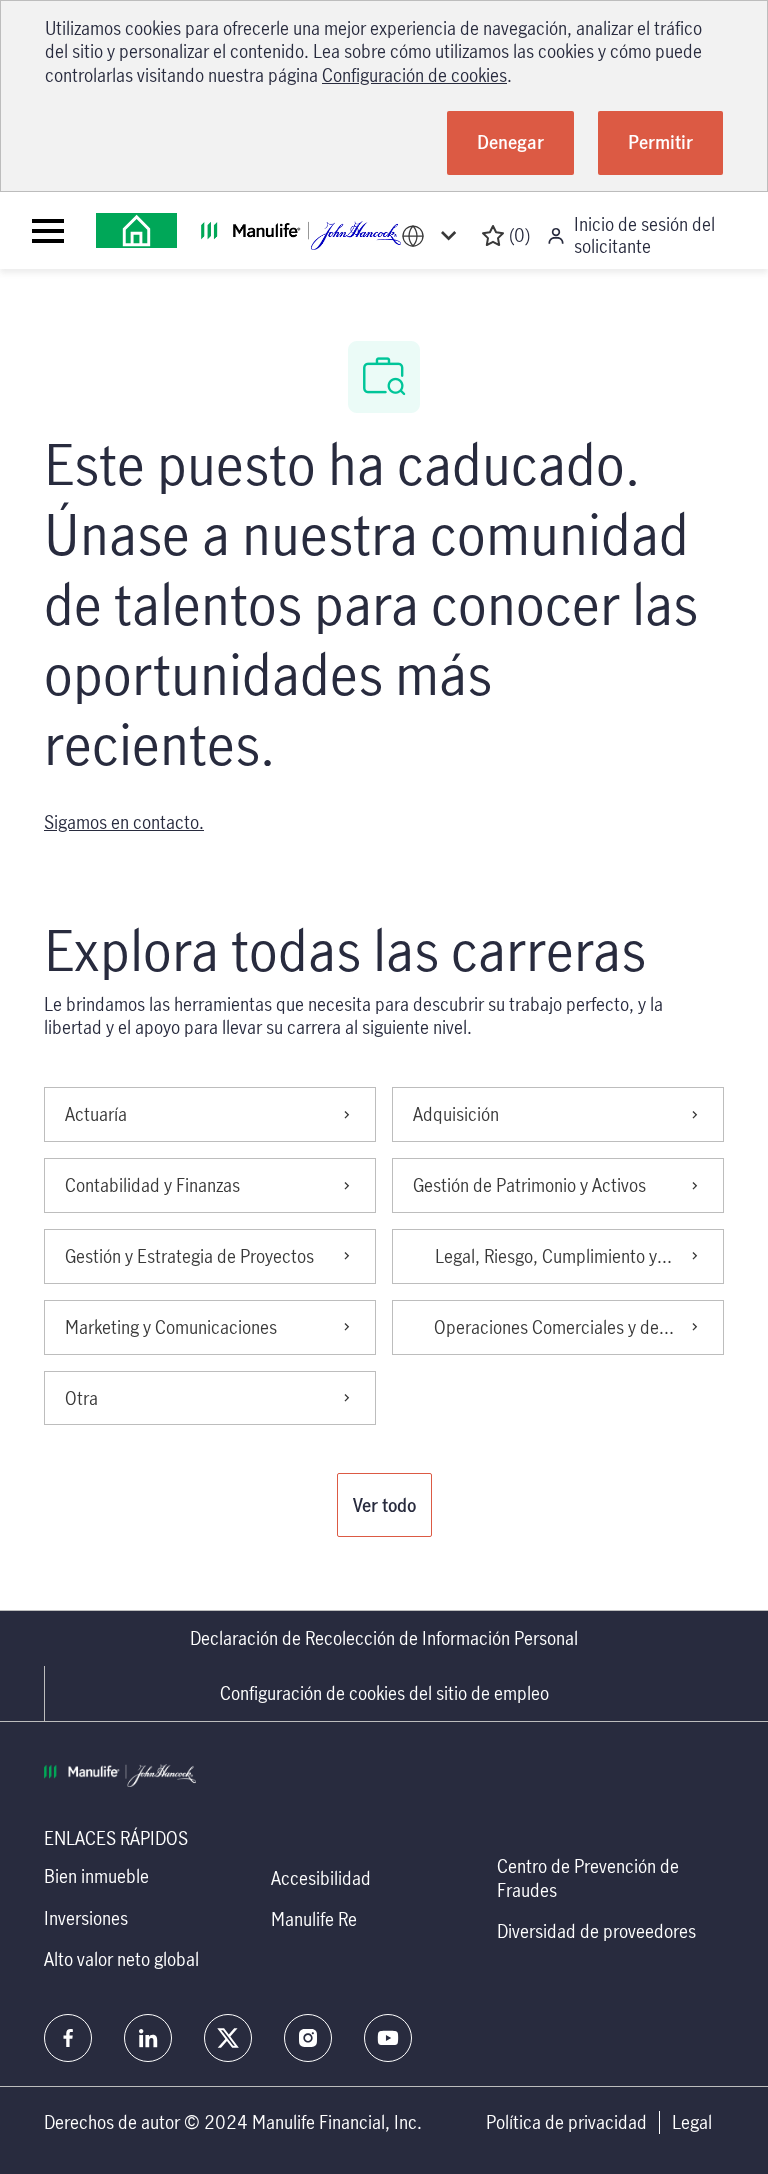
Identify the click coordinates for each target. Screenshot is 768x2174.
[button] (384, 1505)
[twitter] (228, 2038)
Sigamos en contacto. (124, 822)
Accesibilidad (321, 1878)
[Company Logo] (136, 230)
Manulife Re (314, 1919)
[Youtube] (388, 2038)
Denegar (510, 142)
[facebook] (68, 2038)
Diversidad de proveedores (596, 1931)
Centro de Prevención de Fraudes (588, 1877)
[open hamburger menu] (48, 231)
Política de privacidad (566, 2122)
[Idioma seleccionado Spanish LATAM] (433, 235)
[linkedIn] (148, 2038)
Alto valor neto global (121, 1959)
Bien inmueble (96, 1876)
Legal (692, 2122)
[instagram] (308, 2038)
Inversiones (86, 1918)
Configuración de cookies (414, 75)
